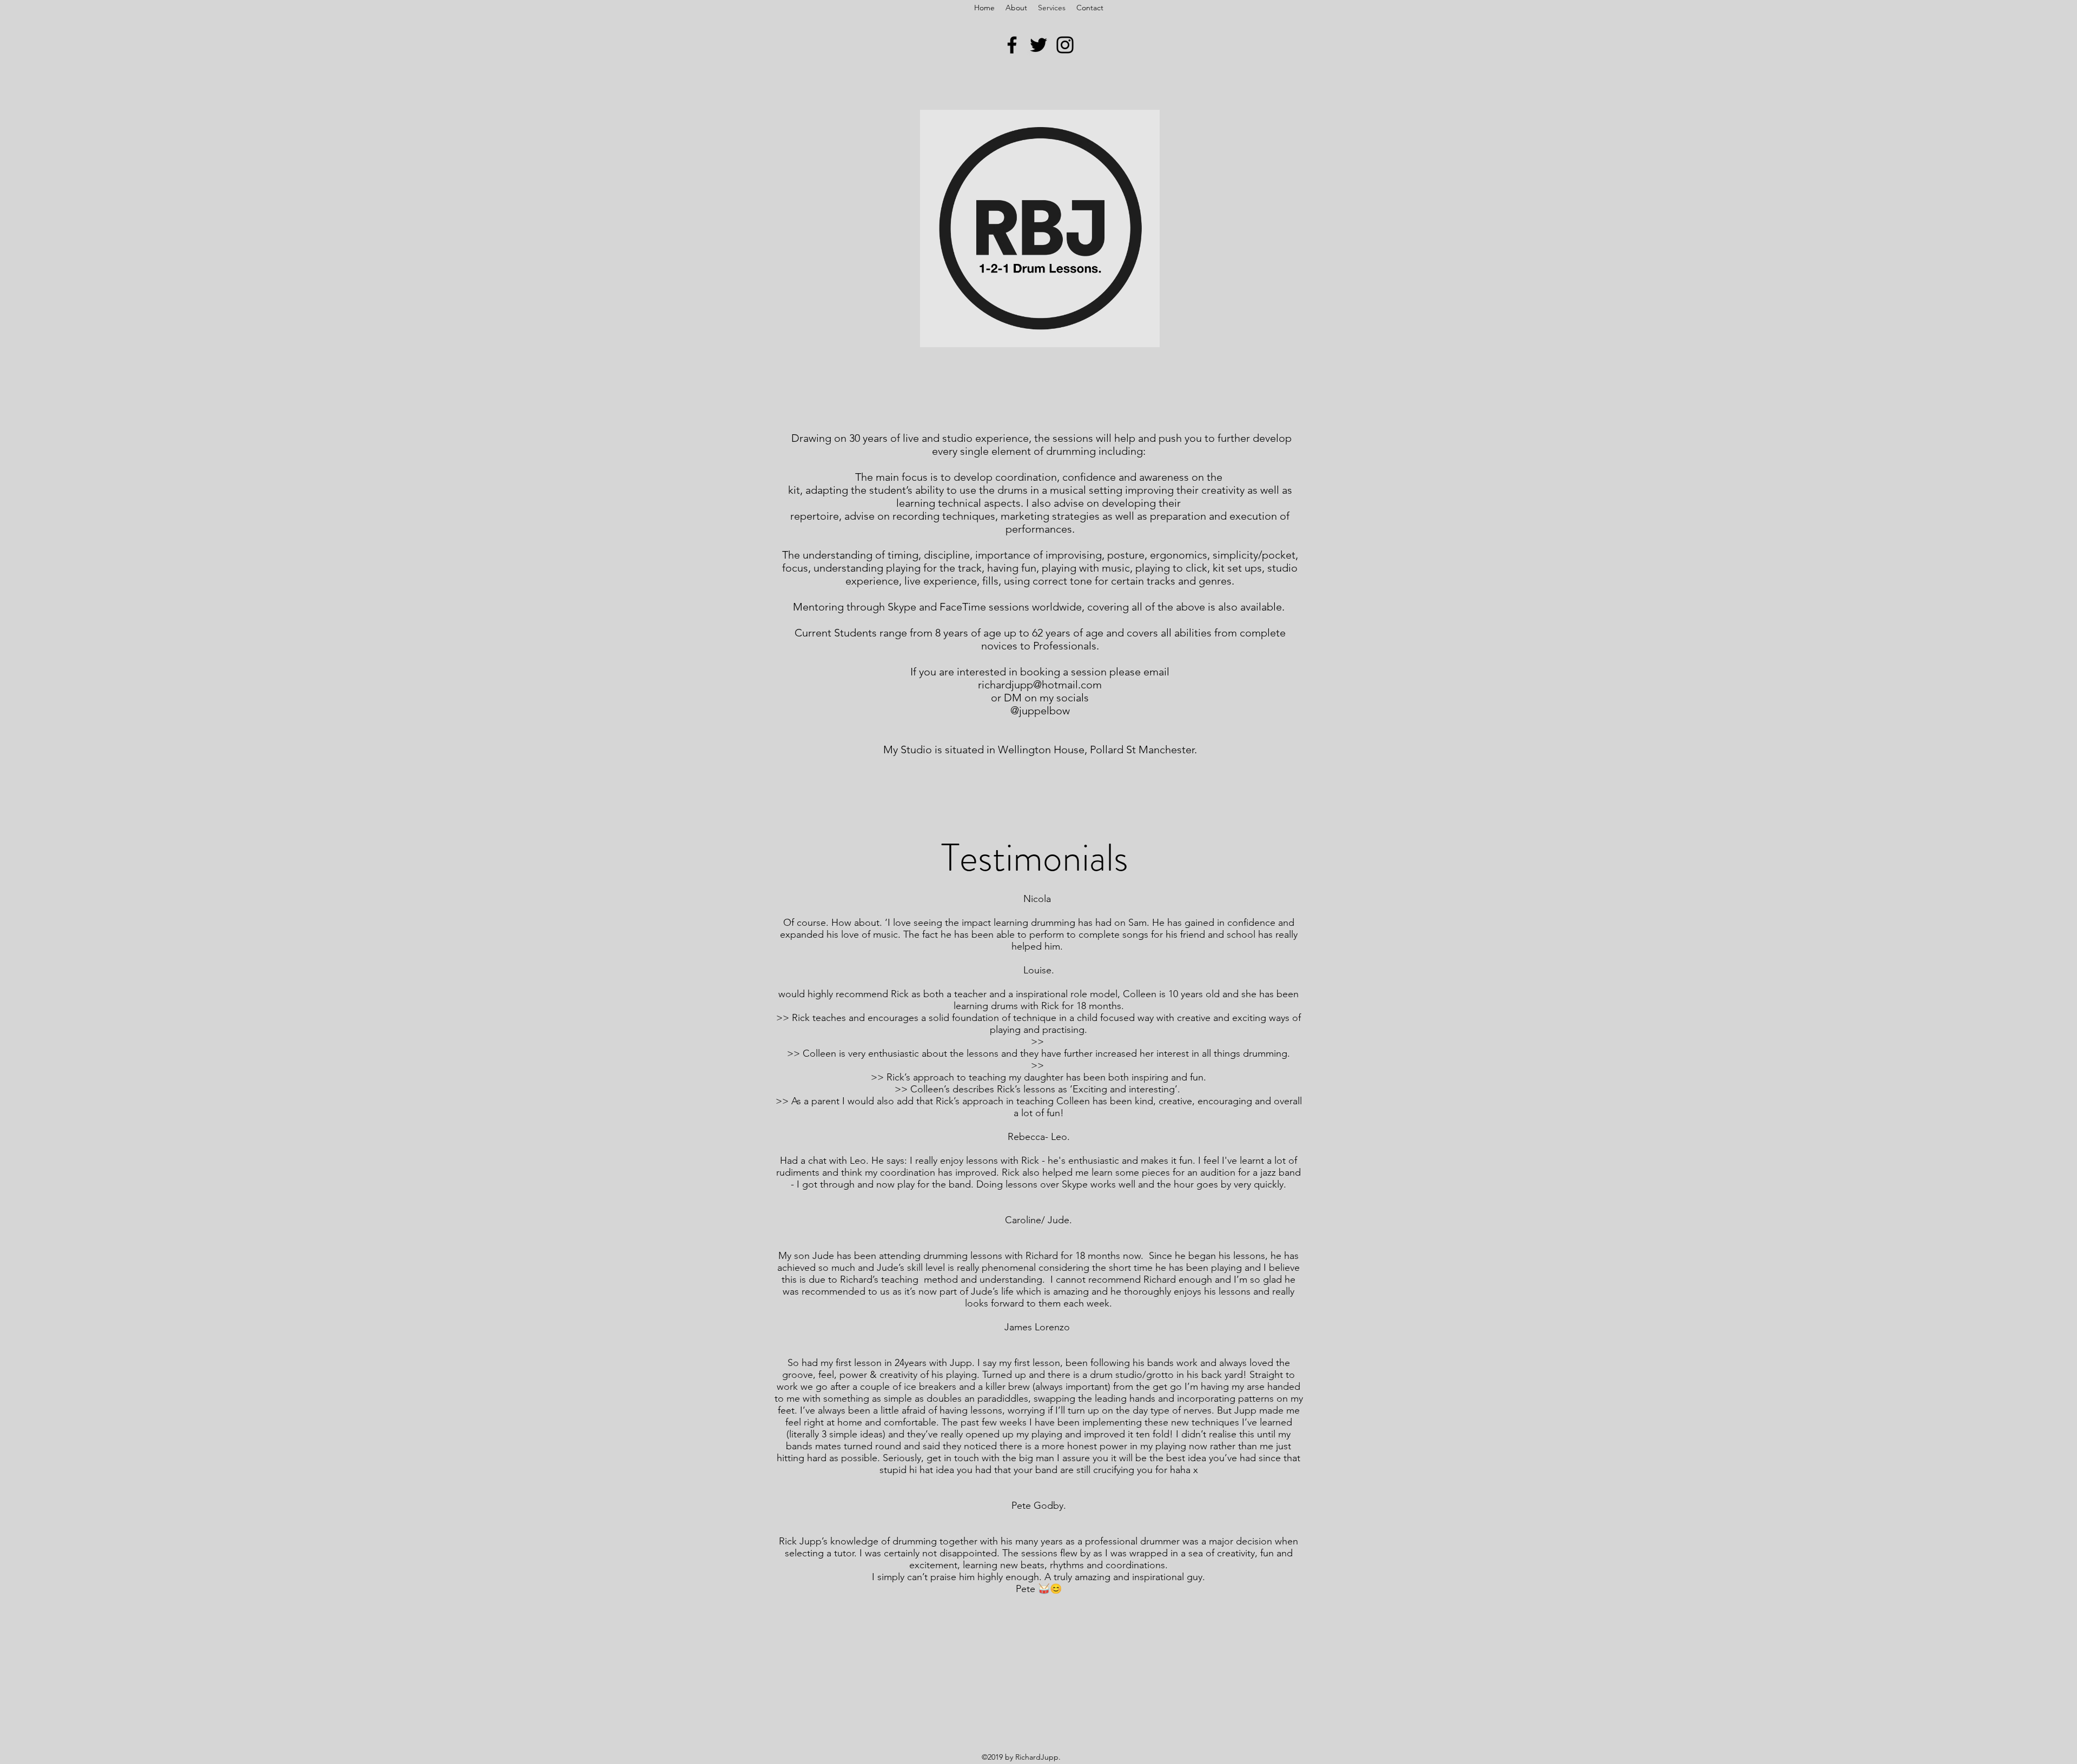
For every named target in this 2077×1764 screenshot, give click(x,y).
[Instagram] (1065, 45)
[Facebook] (1012, 45)
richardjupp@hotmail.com (1040, 685)
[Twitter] (1038, 45)
